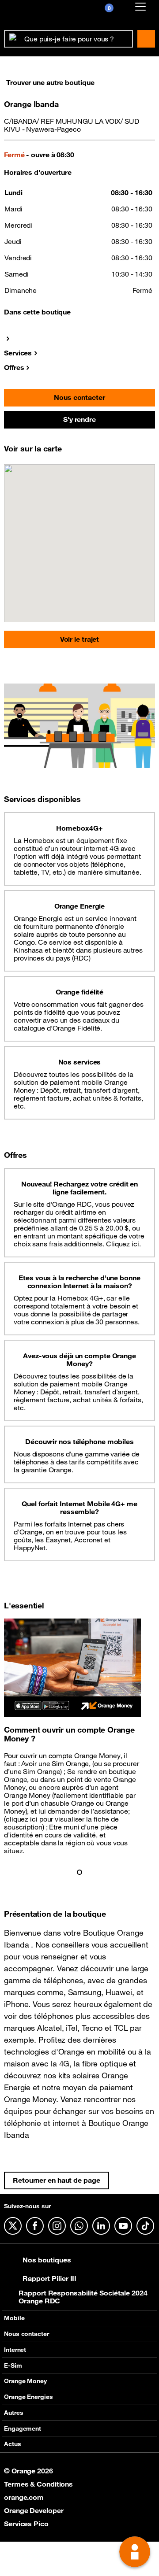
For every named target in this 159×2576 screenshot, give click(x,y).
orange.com (24, 2497)
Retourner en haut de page (57, 2180)
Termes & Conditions (38, 2484)
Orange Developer (34, 2510)
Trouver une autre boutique (50, 82)
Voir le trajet (80, 639)
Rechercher (146, 39)
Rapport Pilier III (49, 2278)
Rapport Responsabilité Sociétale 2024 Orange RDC (83, 2297)
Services (18, 353)
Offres (14, 367)
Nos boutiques (47, 2260)
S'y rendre (79, 419)
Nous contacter (79, 397)
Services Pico (26, 2524)
